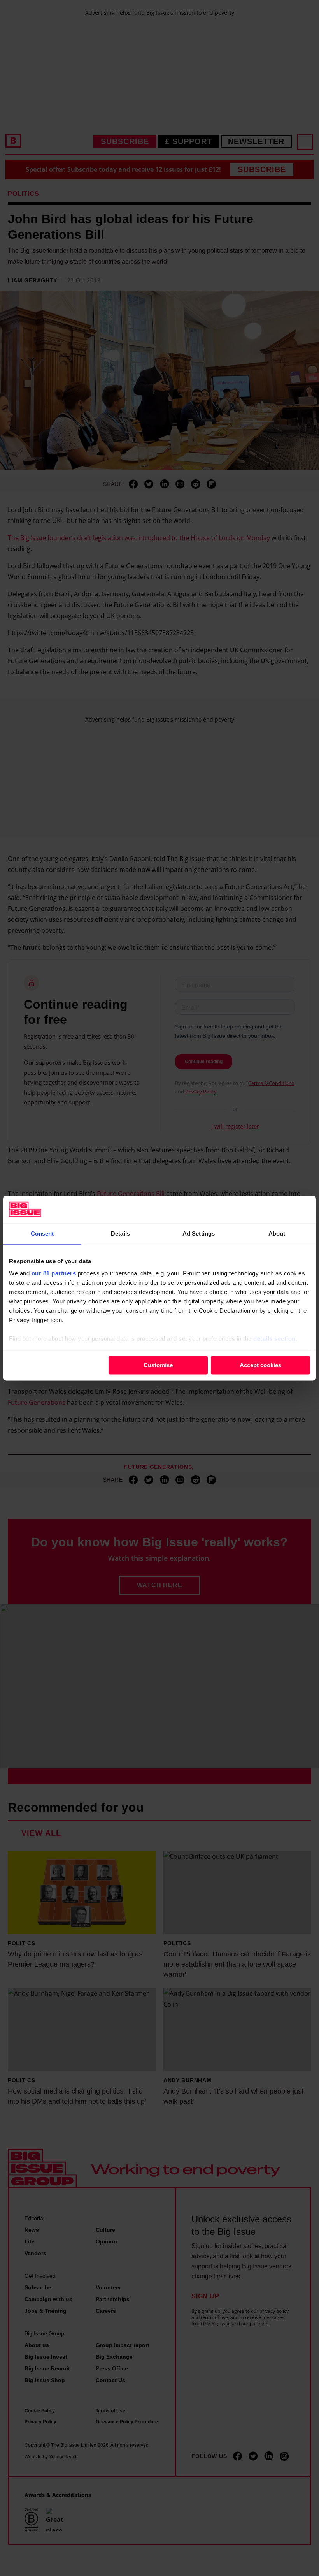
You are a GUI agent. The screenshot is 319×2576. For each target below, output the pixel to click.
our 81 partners (54, 1273)
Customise (158, 1365)
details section (274, 1339)
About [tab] (277, 1233)
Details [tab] (120, 1233)
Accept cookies (260, 1365)
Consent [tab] (42, 1233)
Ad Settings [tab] (199, 1233)
